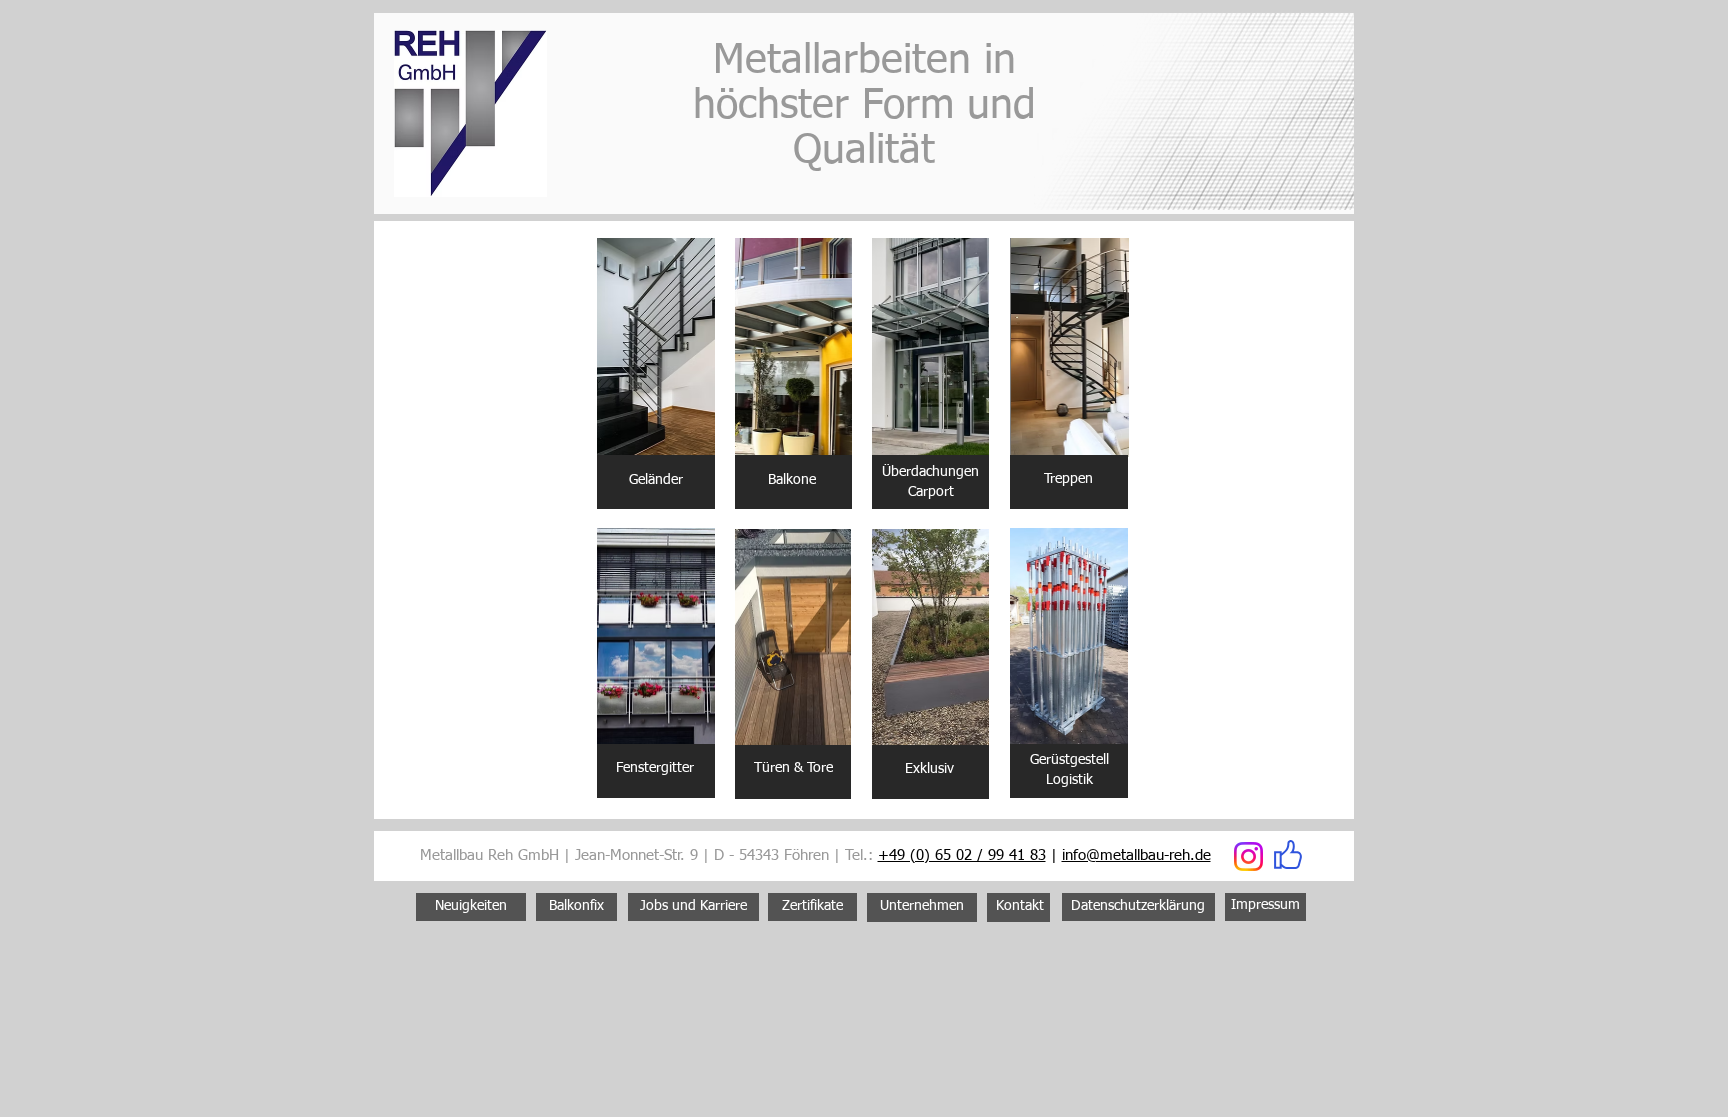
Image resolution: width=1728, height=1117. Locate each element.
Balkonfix (576, 906)
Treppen (1068, 479)
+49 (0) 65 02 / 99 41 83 (962, 855)
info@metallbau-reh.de (1136, 855)
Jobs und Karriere (693, 906)
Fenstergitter (655, 768)
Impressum (1265, 905)
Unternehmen (922, 906)
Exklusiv (929, 769)
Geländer (656, 480)
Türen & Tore (793, 768)
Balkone (792, 480)
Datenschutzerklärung (1138, 906)
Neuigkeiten (471, 906)
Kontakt (1020, 906)
